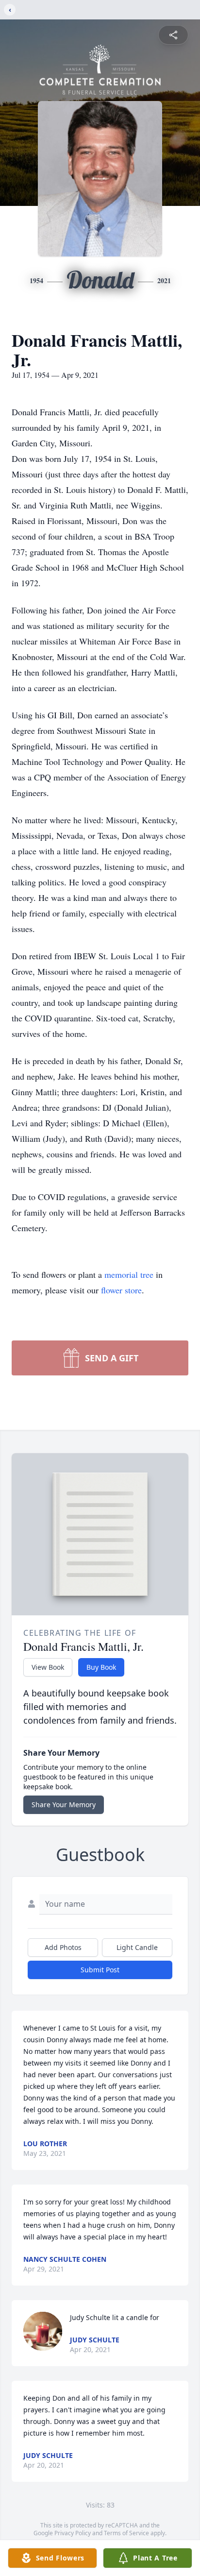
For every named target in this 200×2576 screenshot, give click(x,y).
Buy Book (101, 1667)
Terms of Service (126, 2533)
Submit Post (100, 1970)
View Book (48, 1667)
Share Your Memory (64, 1805)
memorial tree (129, 1274)
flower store (121, 1290)
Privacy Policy (73, 2533)
